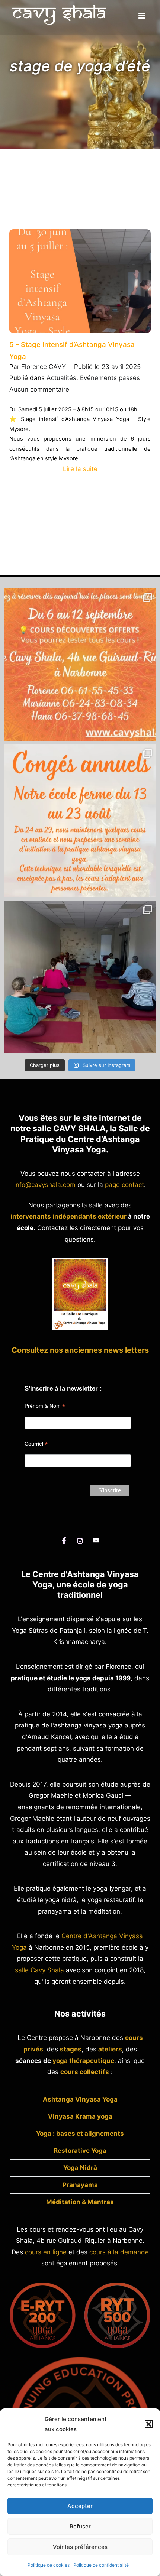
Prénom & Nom (45, 1406)
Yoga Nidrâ (80, 2168)
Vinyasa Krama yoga (80, 2116)
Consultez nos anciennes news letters (80, 1350)
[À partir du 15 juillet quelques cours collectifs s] (80, 977)
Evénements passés (110, 378)
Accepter (80, 2506)
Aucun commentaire (39, 389)
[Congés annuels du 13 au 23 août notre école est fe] (80, 821)
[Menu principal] (142, 16)
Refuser (80, 2526)
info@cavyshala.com (45, 1185)
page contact (124, 1185)
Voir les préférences (80, 2547)
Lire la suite (80, 469)
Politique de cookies (49, 2565)
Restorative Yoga (80, 2151)
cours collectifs (85, 2072)
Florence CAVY (44, 367)
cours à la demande (119, 2252)
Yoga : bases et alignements (80, 2134)
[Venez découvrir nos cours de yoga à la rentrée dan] (80, 665)
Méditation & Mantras (80, 2202)
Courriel (36, 1444)
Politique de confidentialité (101, 2565)
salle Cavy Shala (39, 1970)
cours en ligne (46, 2252)
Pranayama (80, 2185)
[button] (149, 2424)
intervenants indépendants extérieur (68, 1216)
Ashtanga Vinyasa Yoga (80, 2099)
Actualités (61, 378)
